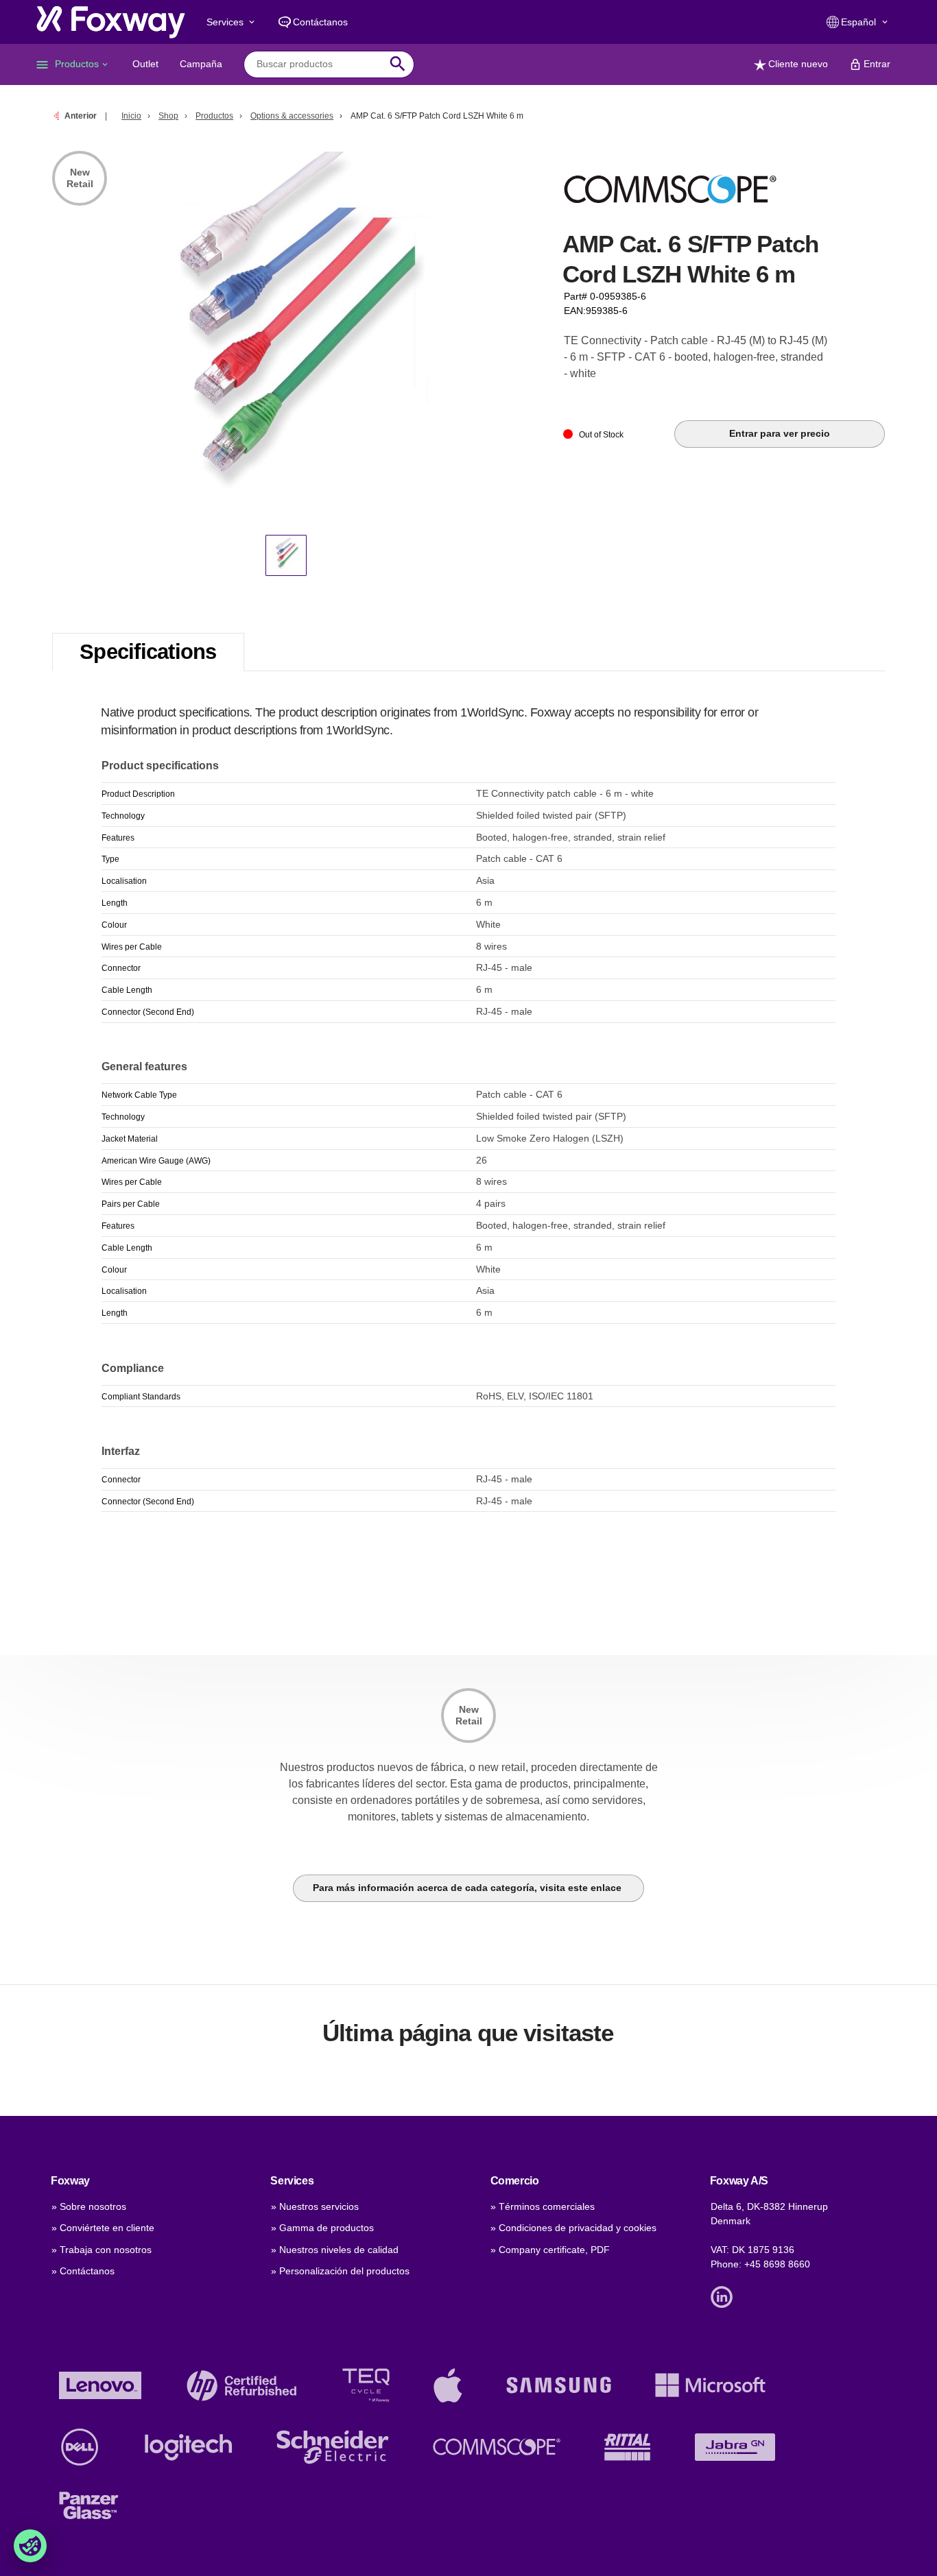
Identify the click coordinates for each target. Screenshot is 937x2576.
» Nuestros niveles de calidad (335, 2250)
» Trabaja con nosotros (102, 2250)
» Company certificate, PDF (550, 2250)
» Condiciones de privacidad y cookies (573, 2228)
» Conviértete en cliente (103, 2228)
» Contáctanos (83, 2271)
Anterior (81, 116)
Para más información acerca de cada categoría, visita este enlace (468, 1888)
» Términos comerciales (543, 2206)
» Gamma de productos (322, 2228)
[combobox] (319, 64)
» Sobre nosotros (89, 2206)
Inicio (131, 116)
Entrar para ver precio (780, 433)
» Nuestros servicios (315, 2206)
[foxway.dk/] (111, 22)
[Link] (725, 2296)
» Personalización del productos (340, 2271)
